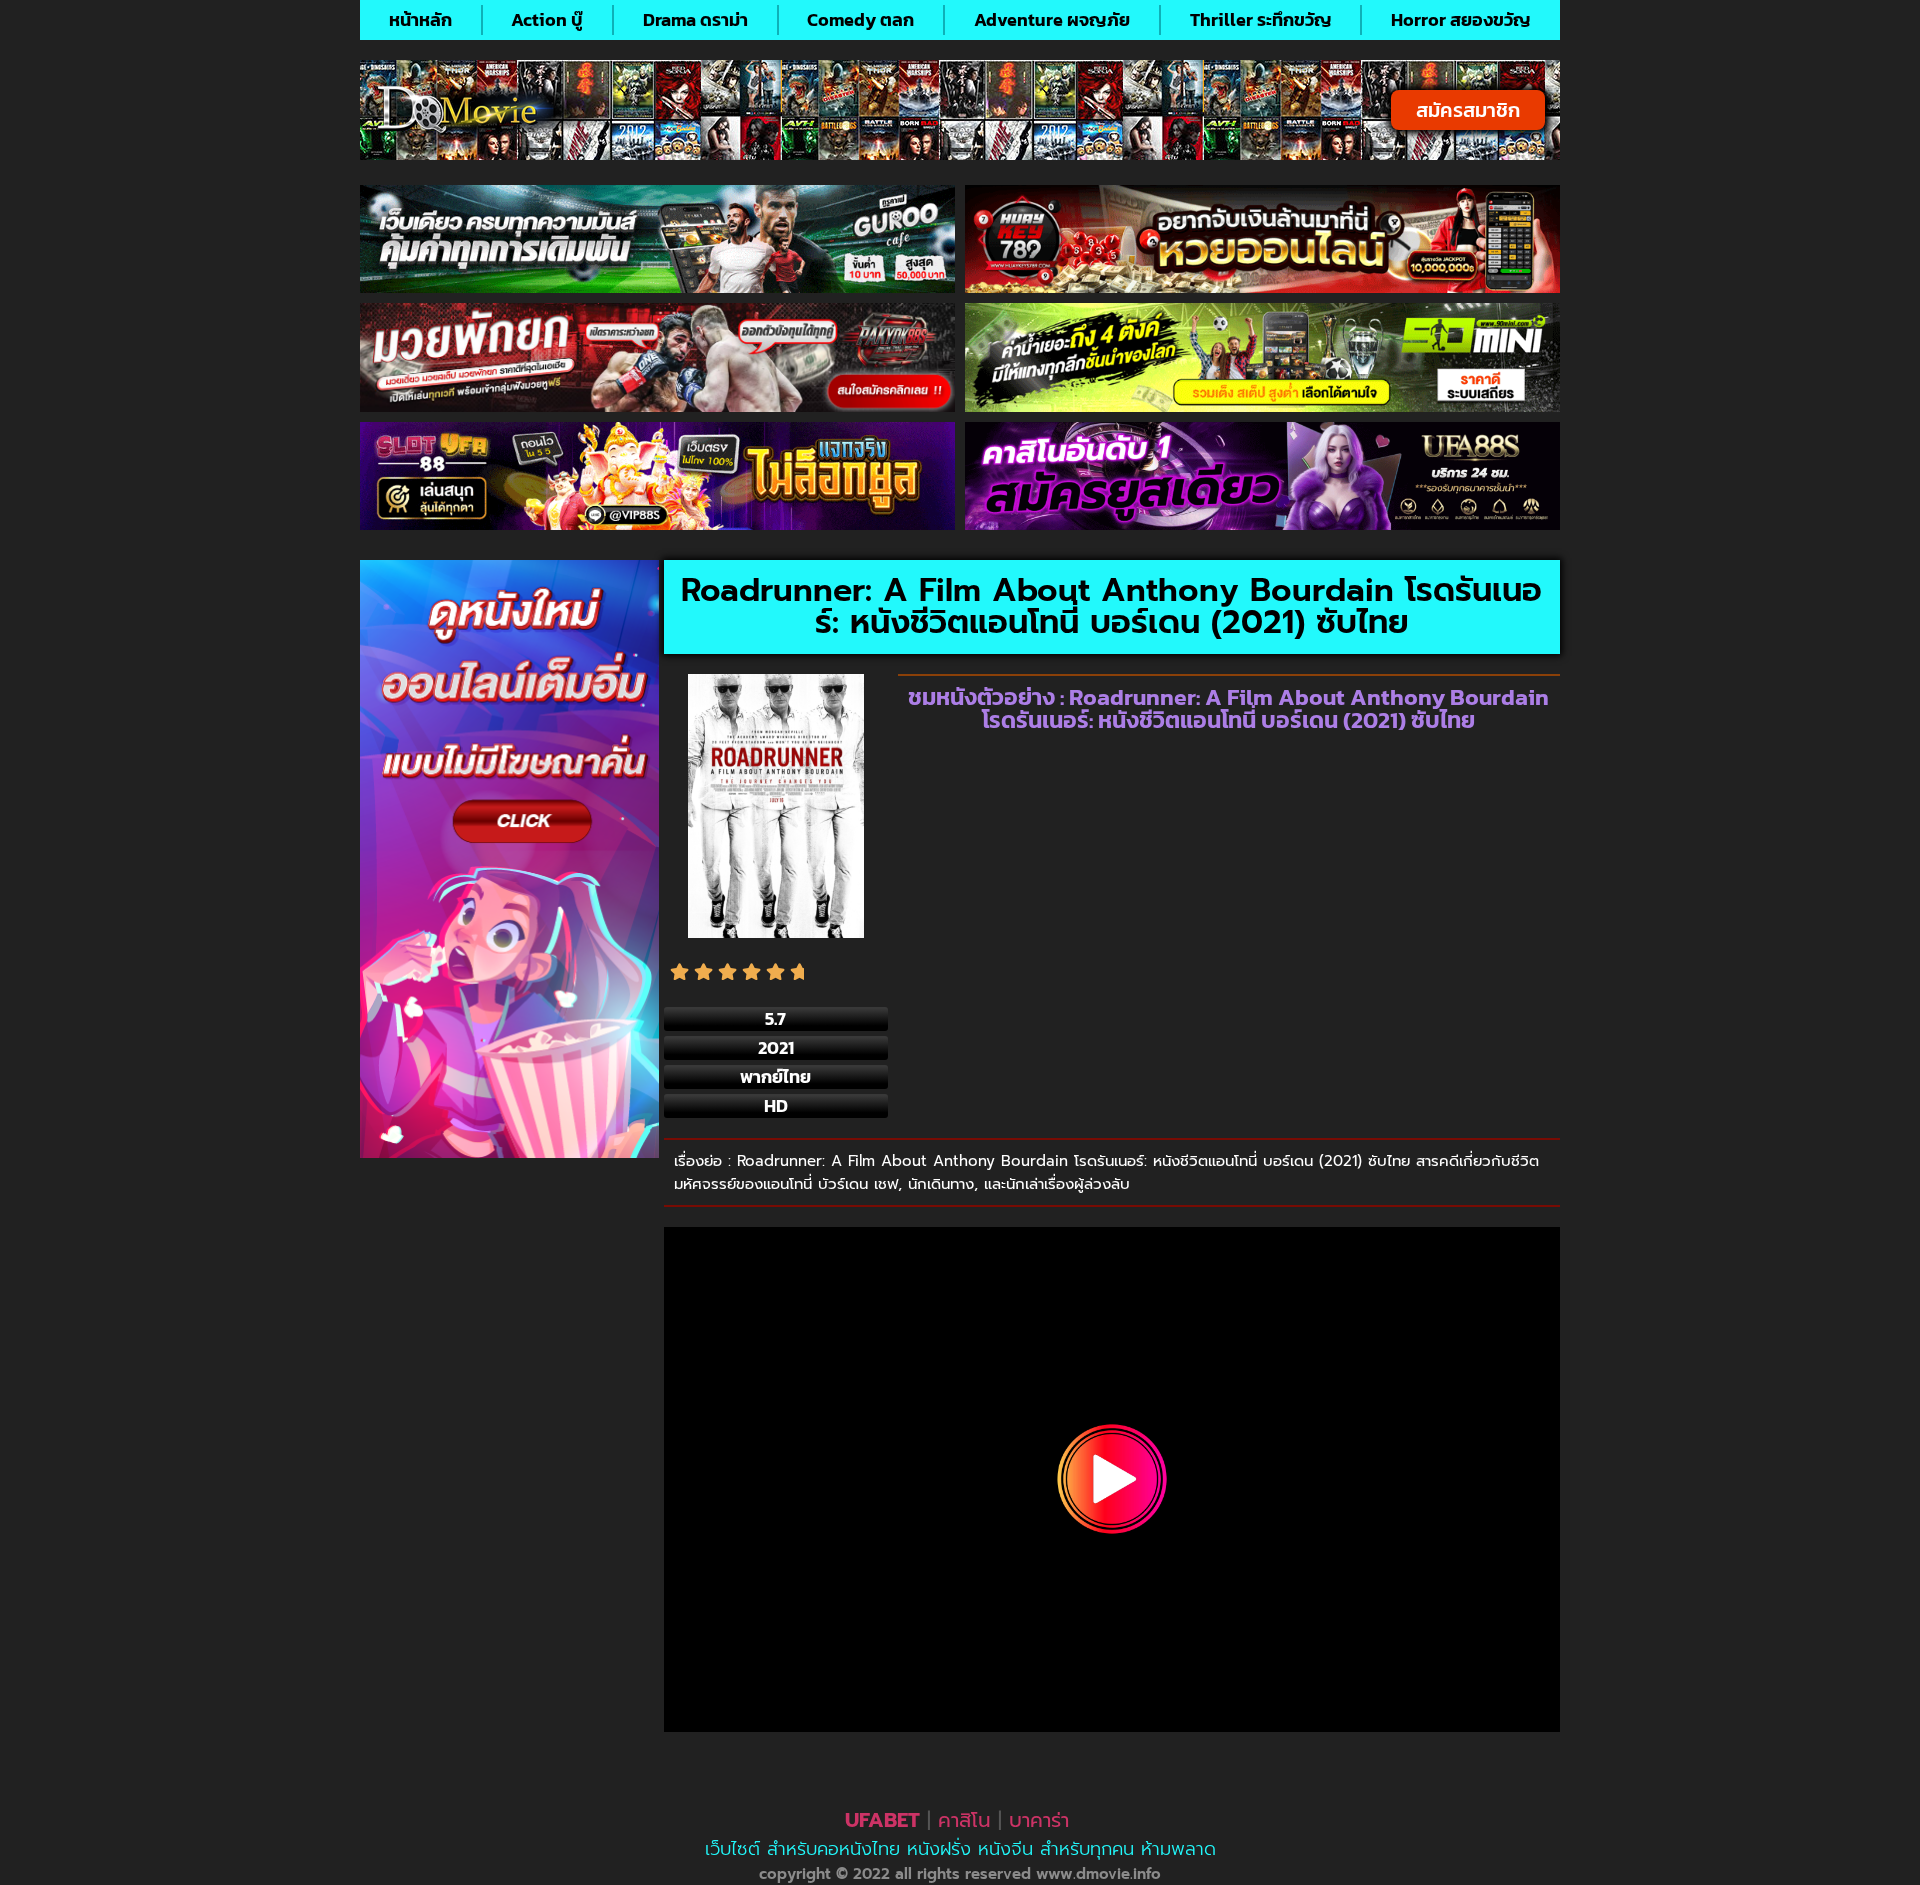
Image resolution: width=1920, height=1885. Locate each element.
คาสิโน (964, 1820)
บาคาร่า (1039, 1820)
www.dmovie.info (1098, 1874)
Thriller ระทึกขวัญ (1261, 19)
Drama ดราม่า (695, 19)
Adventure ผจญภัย (1052, 19)
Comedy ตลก (860, 19)
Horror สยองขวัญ (1461, 19)
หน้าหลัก (420, 19)
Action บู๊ (547, 19)
